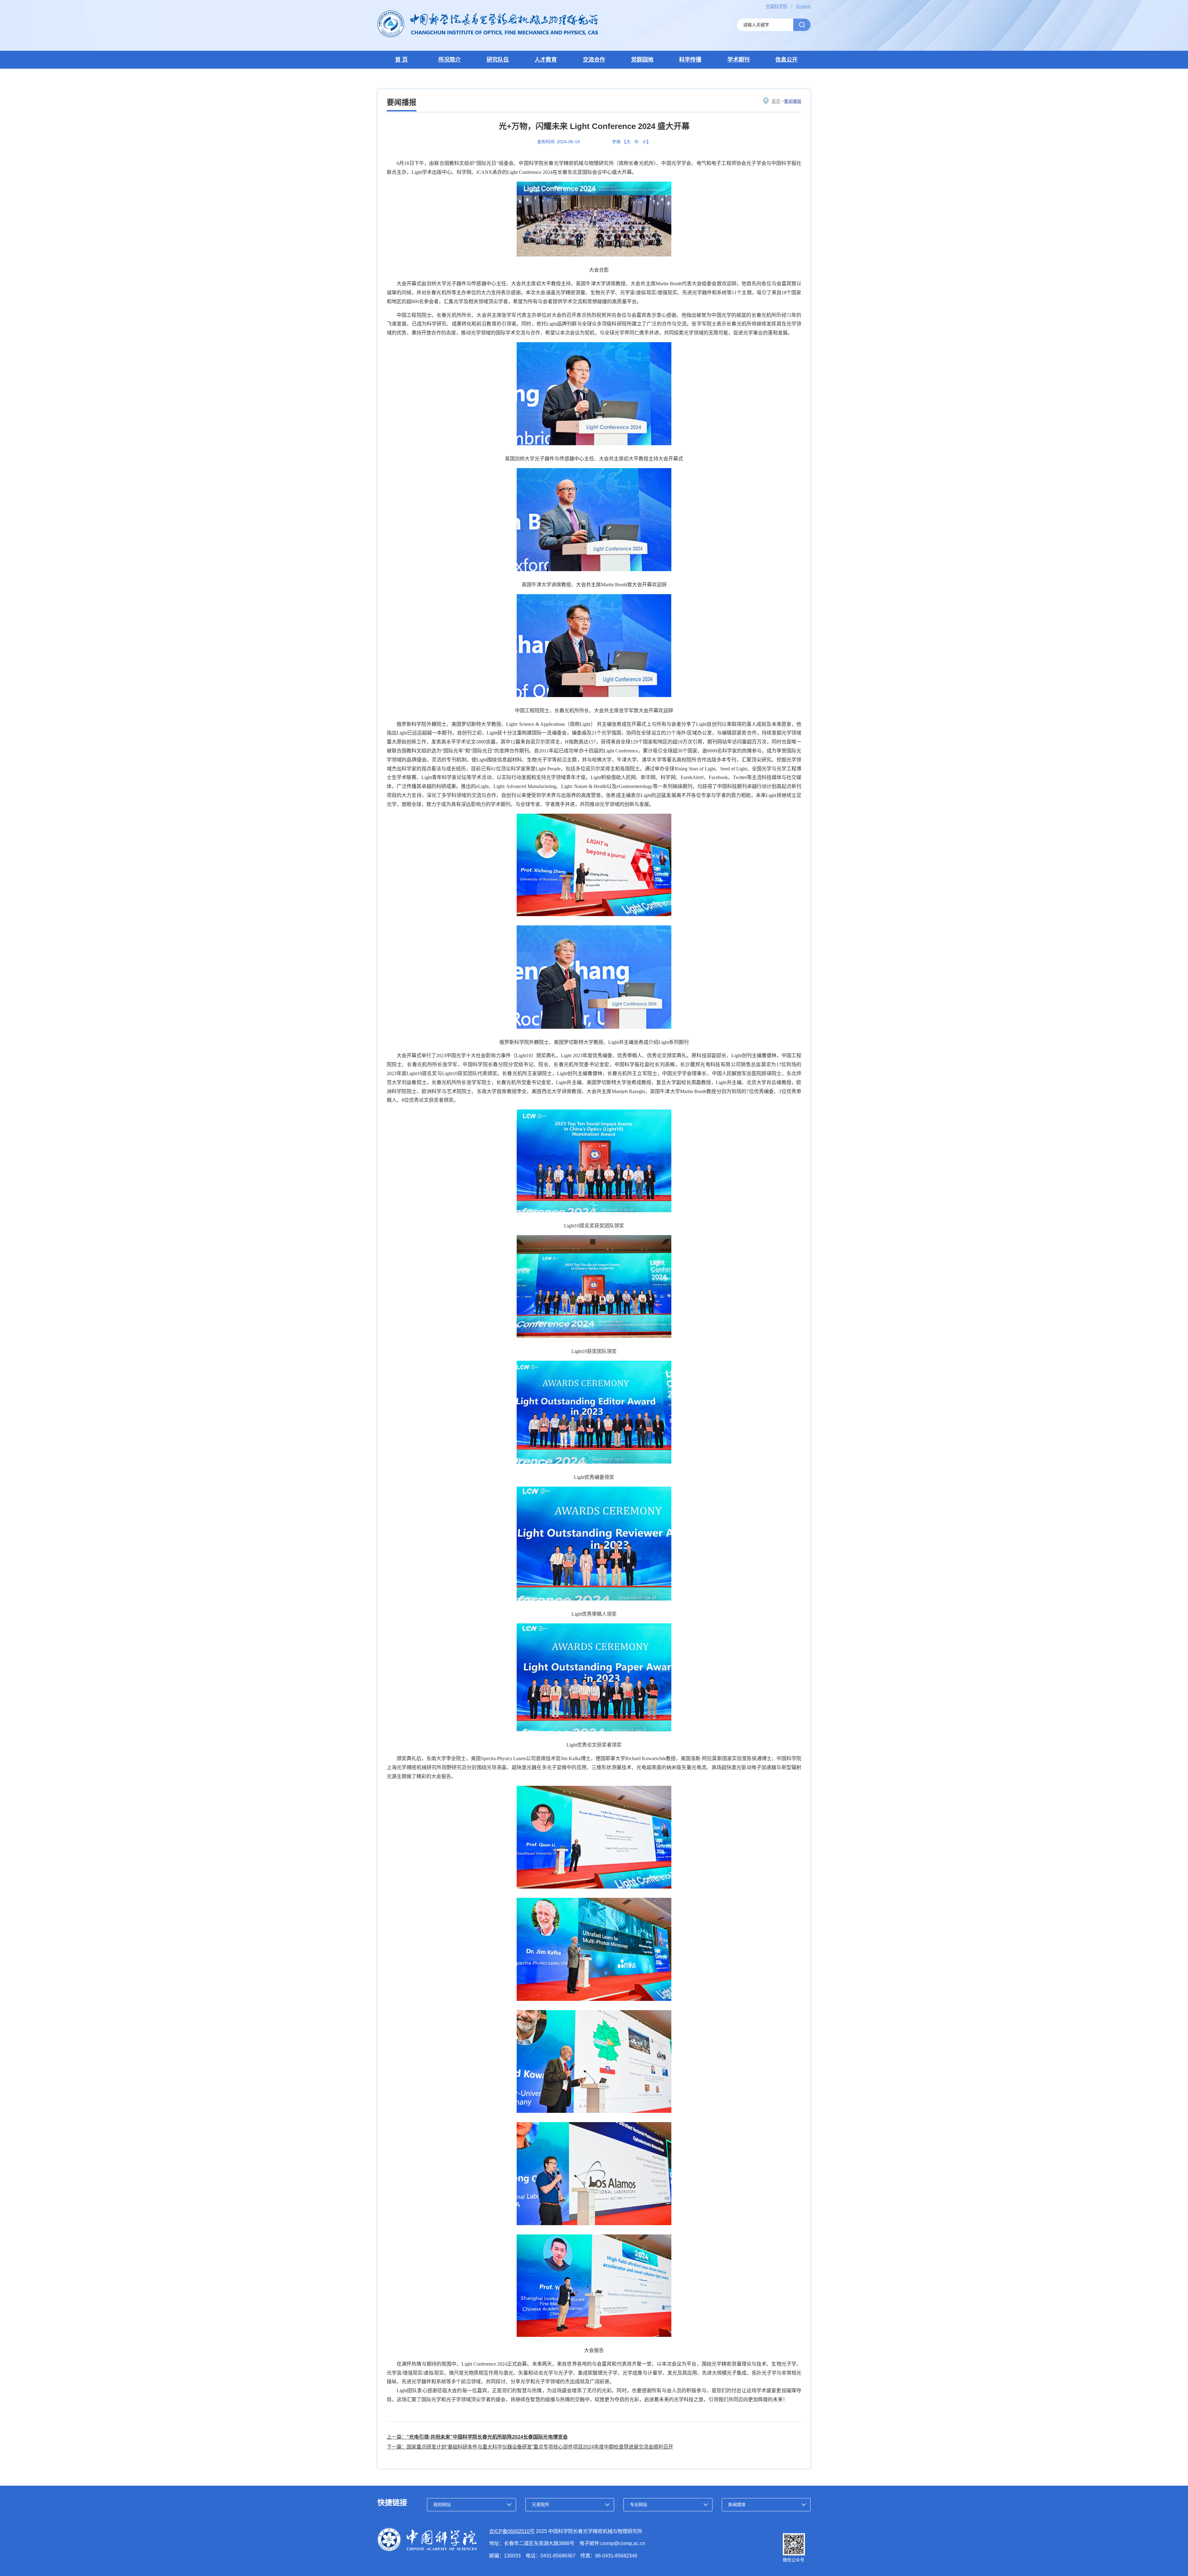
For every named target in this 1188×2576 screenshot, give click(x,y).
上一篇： (477, 2437)
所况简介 (450, 60)
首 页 (401, 60)
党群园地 (642, 60)
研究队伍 (498, 60)
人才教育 (546, 60)
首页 (776, 101)
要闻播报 (793, 101)
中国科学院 (777, 6)
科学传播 (690, 60)
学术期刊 (738, 60)
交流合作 (594, 60)
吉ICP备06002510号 (512, 2531)
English (803, 6)
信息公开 (786, 60)
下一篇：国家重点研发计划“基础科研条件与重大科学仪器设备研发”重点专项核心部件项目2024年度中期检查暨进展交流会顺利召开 (530, 2447)
